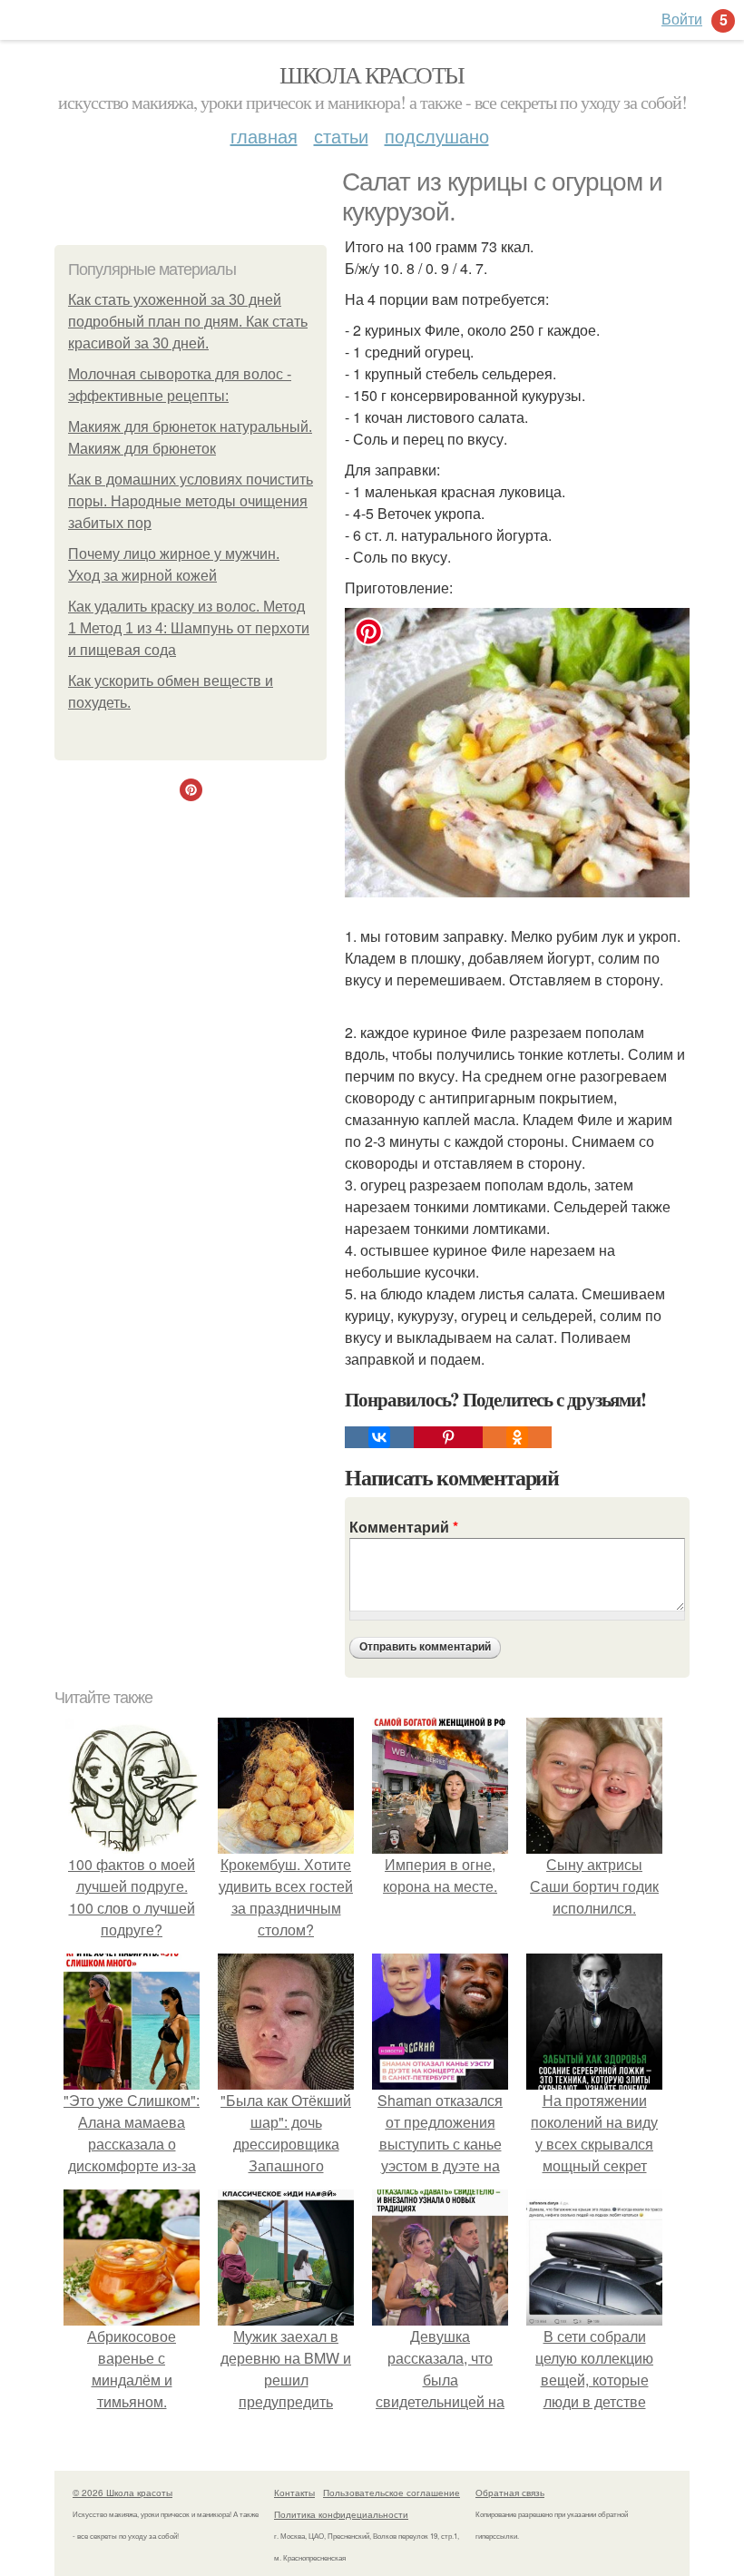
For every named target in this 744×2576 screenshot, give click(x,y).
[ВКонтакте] (379, 1437)
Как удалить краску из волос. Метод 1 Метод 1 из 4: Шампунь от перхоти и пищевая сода (189, 628)
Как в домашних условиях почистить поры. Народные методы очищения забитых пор (191, 501)
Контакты (294, 2493)
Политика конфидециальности (341, 2514)
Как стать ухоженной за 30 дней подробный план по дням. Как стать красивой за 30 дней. (188, 322)
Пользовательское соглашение (392, 2493)
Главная (264, 136)
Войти (682, 19)
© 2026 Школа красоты (122, 2493)
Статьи (341, 136)
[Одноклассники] (517, 1437)
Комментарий (404, 1527)
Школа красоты (372, 74)
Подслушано (437, 136)
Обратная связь (510, 2493)
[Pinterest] (448, 1437)
